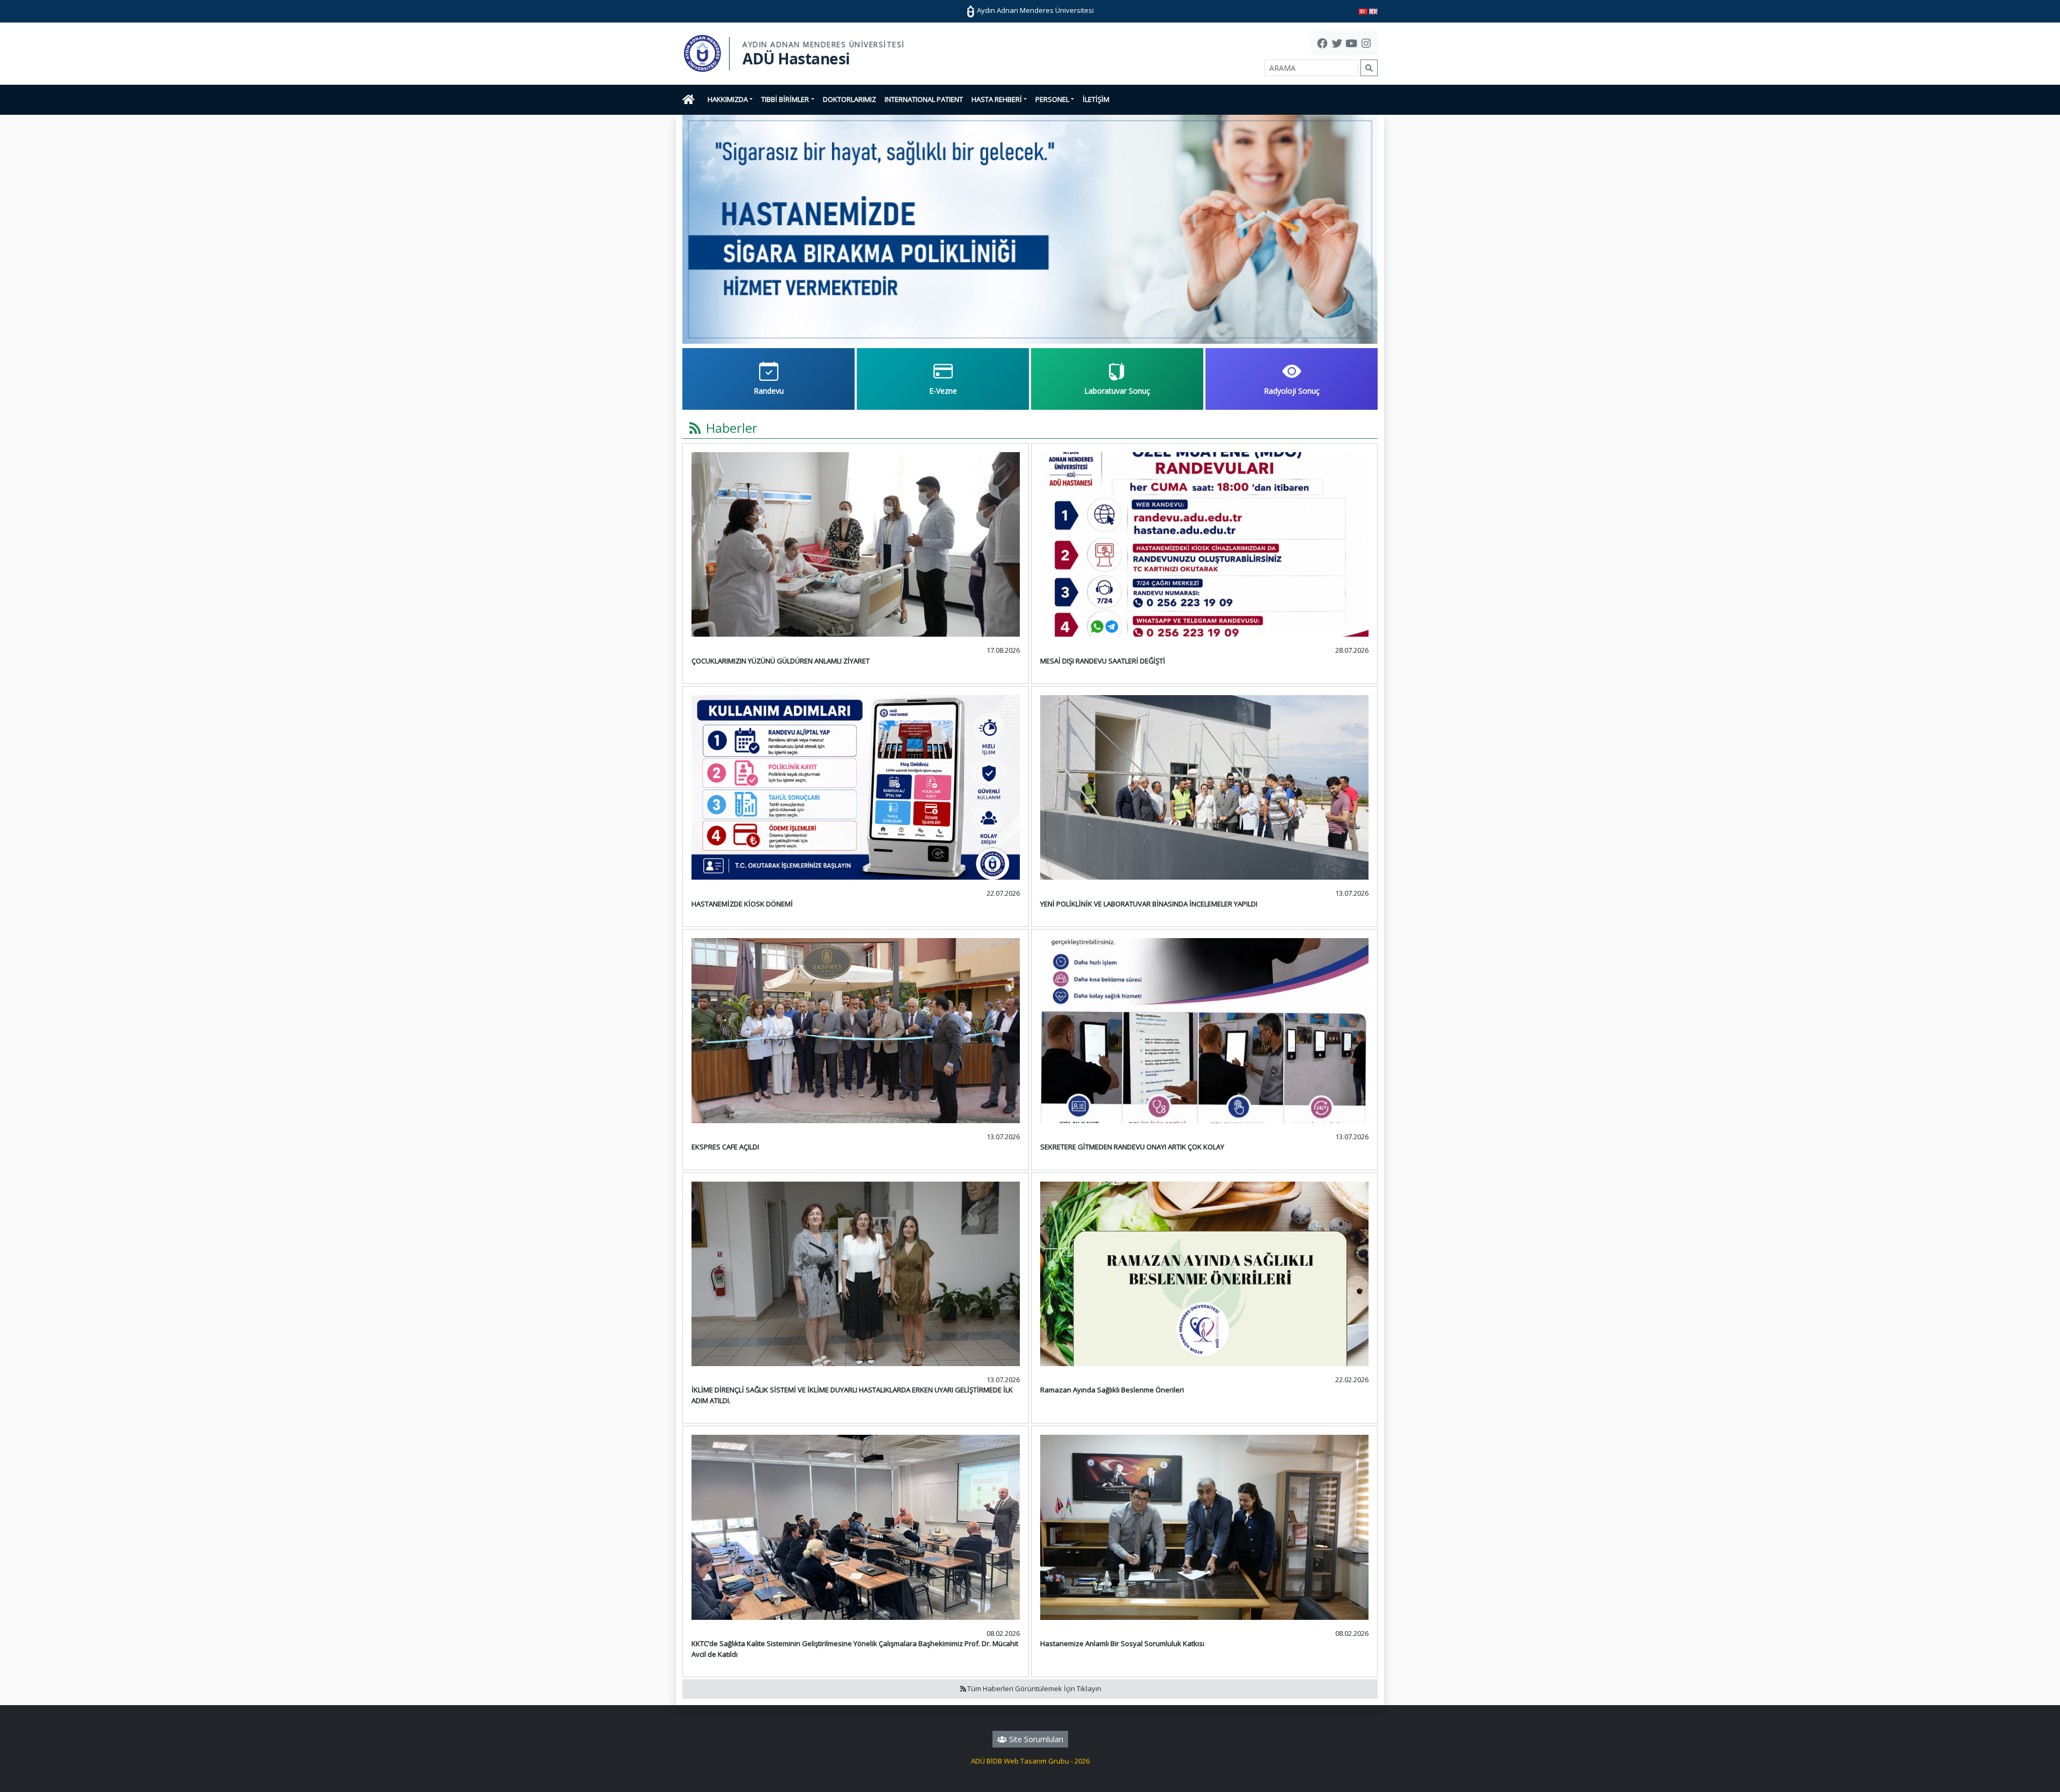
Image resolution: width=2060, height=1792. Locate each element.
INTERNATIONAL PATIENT (924, 99)
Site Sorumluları (1035, 1739)
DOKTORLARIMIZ (849, 99)
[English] (1373, 11)
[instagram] (1366, 45)
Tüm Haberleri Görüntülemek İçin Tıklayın (1034, 1688)
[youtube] (1351, 45)
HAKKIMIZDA (728, 99)
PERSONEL (1052, 99)
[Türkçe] (1363, 11)
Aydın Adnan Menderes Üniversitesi (1035, 10)
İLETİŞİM (1096, 99)
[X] (1337, 45)
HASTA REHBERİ (997, 99)
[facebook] (1322, 45)
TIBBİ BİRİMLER (785, 99)
